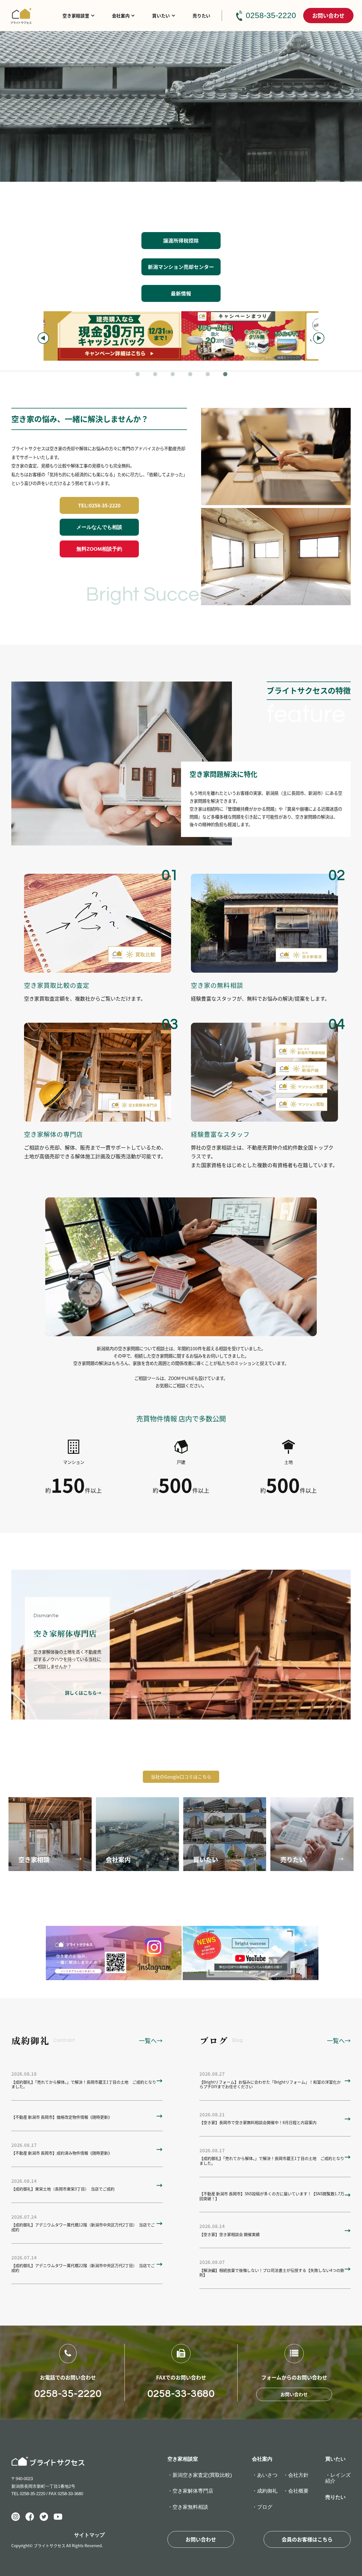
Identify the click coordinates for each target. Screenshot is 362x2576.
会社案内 (121, 16)
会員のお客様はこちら (307, 2539)
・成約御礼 (265, 2491)
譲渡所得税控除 (181, 240)
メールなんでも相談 (99, 527)
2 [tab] (156, 375)
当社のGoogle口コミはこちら (181, 1777)
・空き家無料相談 (188, 2507)
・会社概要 (296, 2491)
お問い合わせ (328, 15)
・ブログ (262, 2507)
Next (319, 338)
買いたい (161, 16)
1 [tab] (138, 375)
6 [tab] (226, 375)
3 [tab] (173, 375)
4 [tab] (191, 375)
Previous (43, 338)
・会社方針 (296, 2475)
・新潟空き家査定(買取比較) (200, 2475)
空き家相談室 (76, 16)
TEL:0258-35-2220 (99, 505)
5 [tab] (208, 375)
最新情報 (181, 293)
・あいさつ (265, 2475)
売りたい (202, 16)
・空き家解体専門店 (190, 2491)
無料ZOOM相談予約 (99, 549)
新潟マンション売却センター (181, 267)
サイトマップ (89, 2535)
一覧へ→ (151, 2040)
